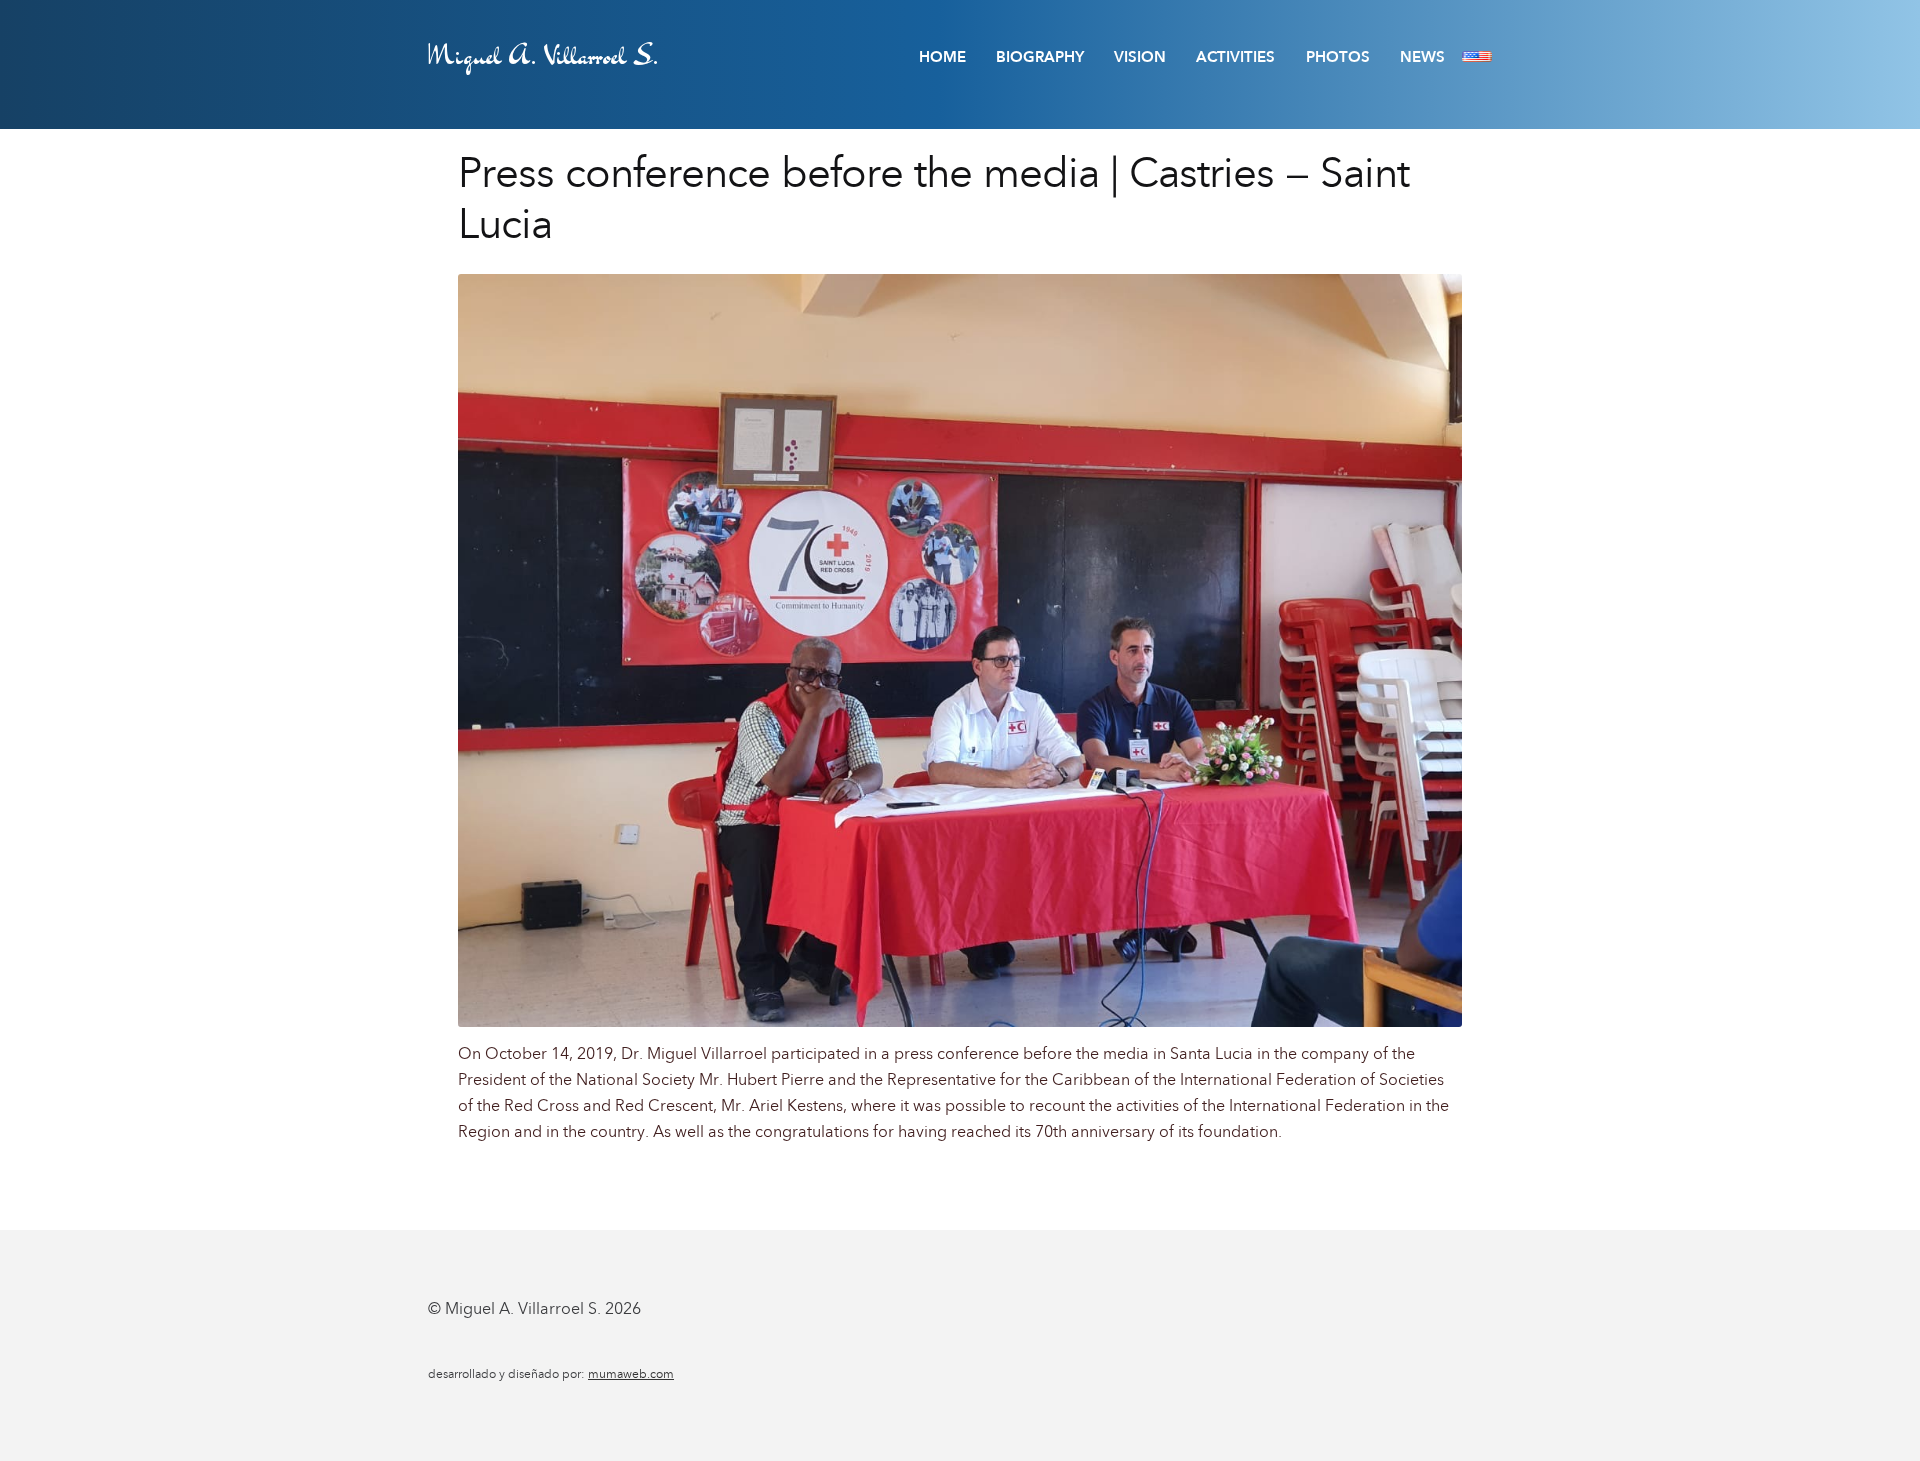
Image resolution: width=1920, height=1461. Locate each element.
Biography (1040, 57)
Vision (1140, 57)
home (942, 57)
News (1422, 57)
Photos (1338, 57)
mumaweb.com (631, 1374)
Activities (1235, 57)
